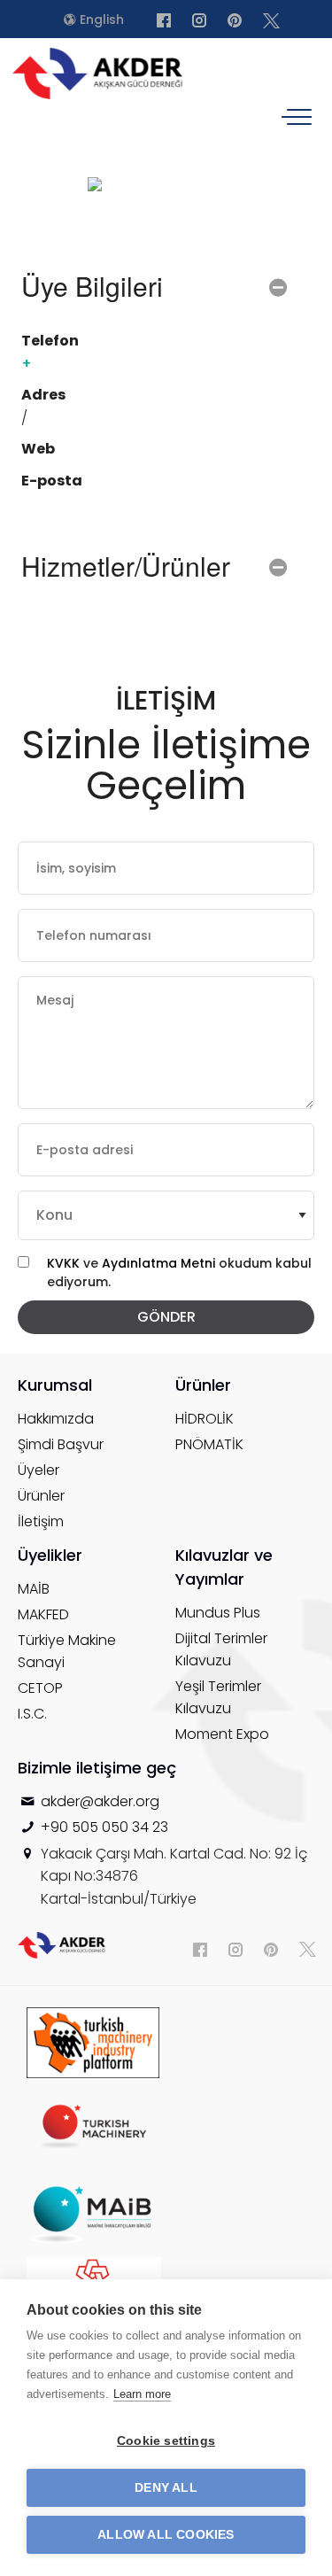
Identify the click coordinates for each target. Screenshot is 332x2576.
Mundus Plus (218, 1613)
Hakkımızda (56, 1419)
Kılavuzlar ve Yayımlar (224, 1567)
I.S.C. (32, 1714)
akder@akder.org (100, 1801)
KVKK (63, 1263)
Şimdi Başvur (61, 1444)
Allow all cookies (166, 2535)
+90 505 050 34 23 (104, 1827)
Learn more (142, 2394)
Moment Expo (222, 1734)
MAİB (34, 1589)
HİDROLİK (205, 1419)
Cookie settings (166, 2441)
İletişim (41, 1521)
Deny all (166, 2488)
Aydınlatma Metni (160, 1263)
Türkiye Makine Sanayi (67, 1651)
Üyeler (39, 1470)
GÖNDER (166, 1317)
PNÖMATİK (209, 1444)
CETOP (40, 1688)
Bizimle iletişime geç (97, 1768)
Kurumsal (55, 1385)
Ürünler (41, 1496)
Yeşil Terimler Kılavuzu (218, 1697)
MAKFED (43, 1614)
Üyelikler (50, 1555)
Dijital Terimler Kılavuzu (221, 1649)
